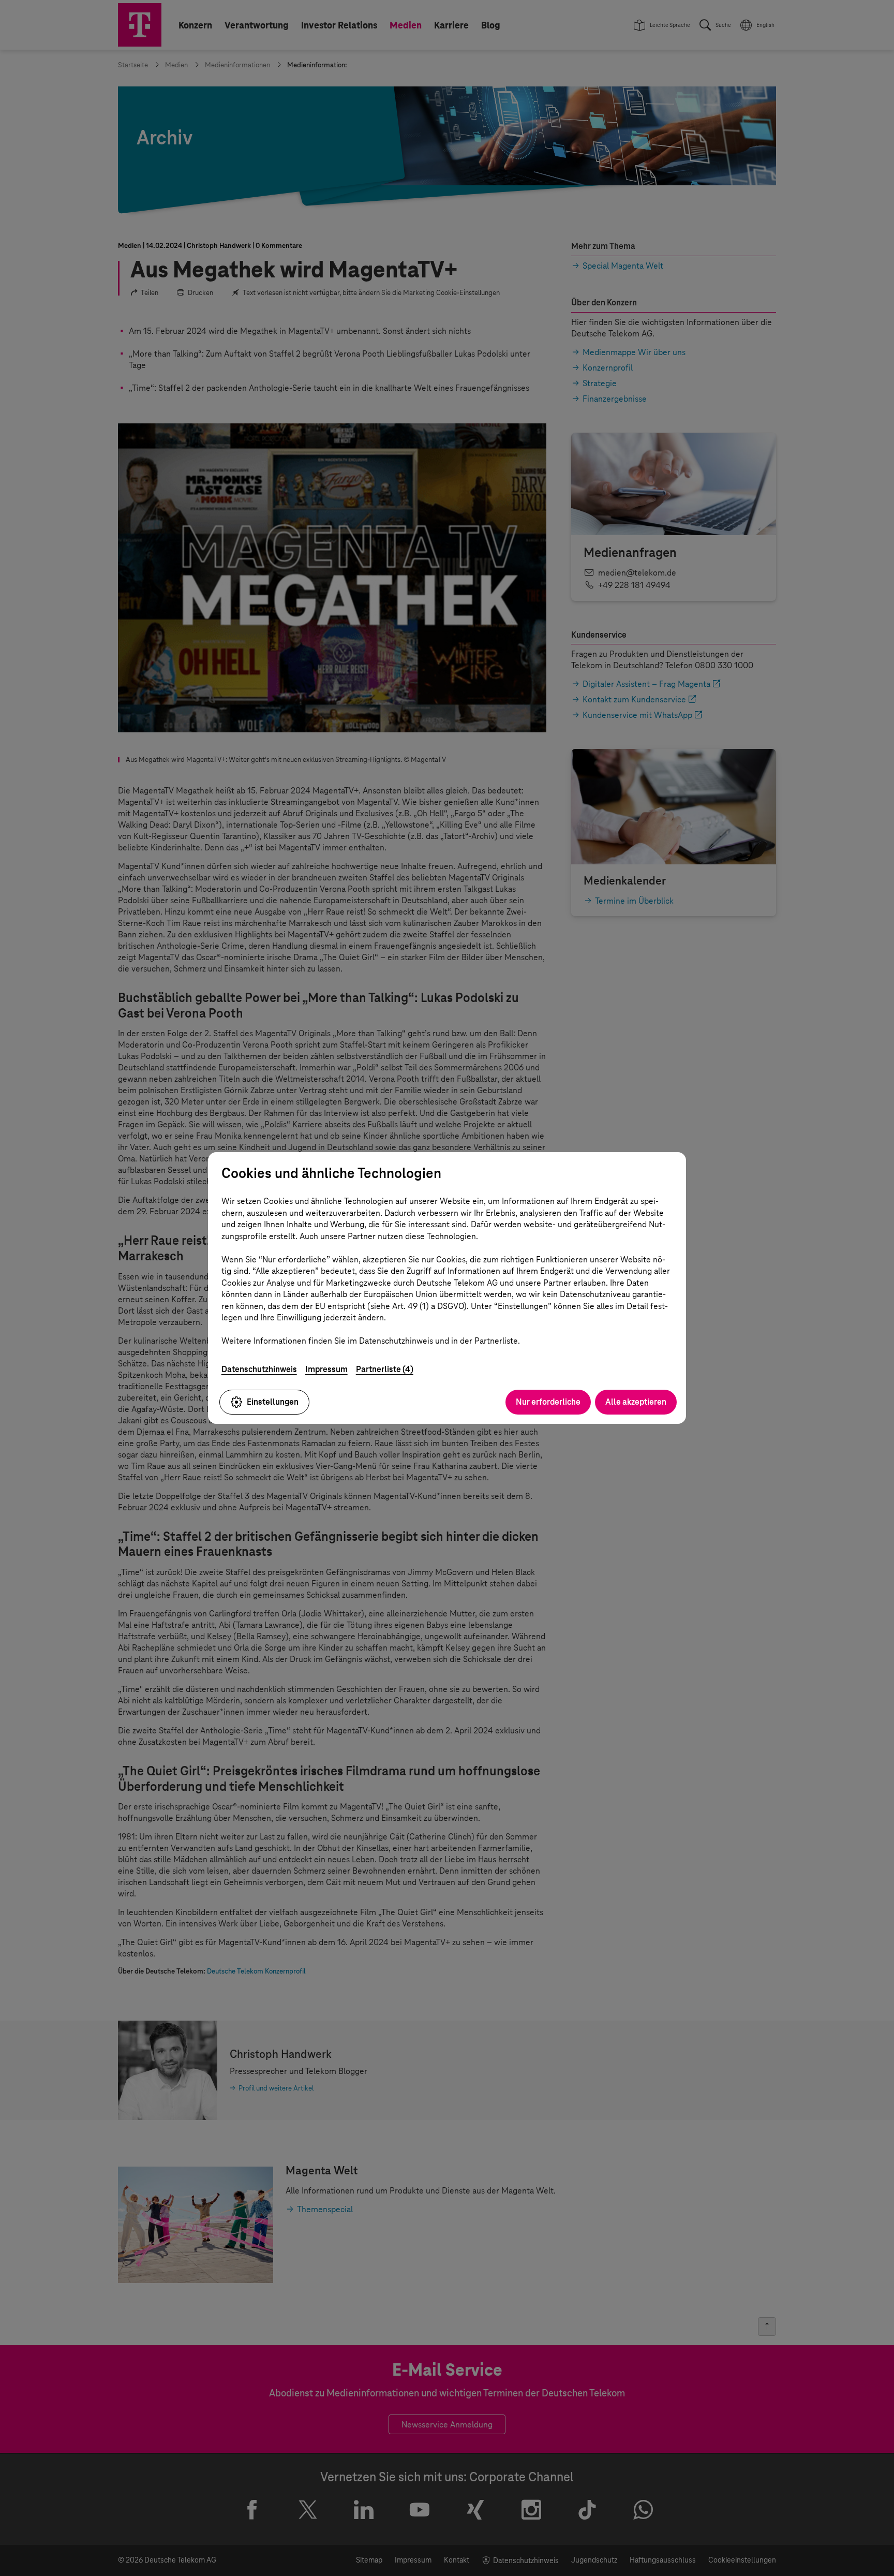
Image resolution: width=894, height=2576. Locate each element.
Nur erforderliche (548, 1402)
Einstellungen (273, 1402)
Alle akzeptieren (636, 1402)
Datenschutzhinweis (259, 1369)
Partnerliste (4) (385, 1369)
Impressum (326, 1369)
